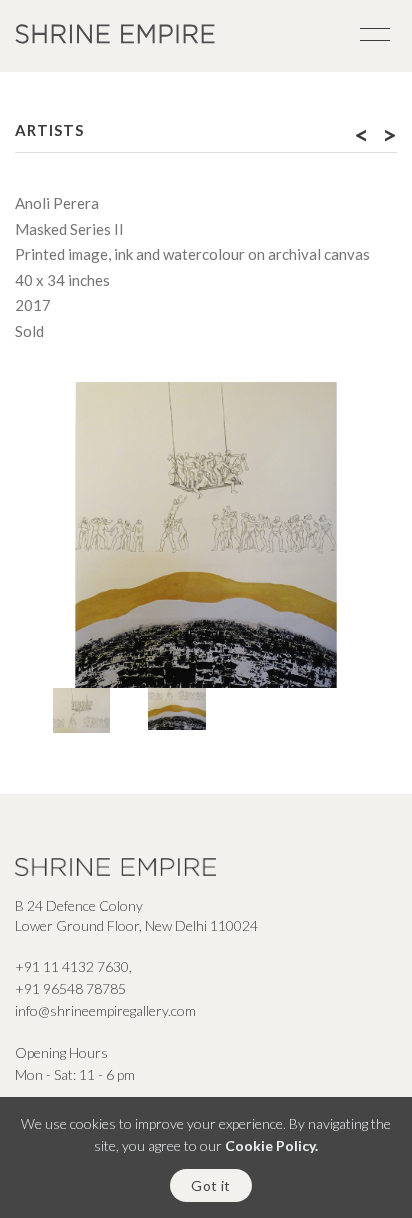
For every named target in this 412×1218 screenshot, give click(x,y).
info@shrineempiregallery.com (105, 1010)
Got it (210, 1185)
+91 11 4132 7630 (72, 966)
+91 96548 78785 (70, 988)
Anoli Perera (57, 203)
